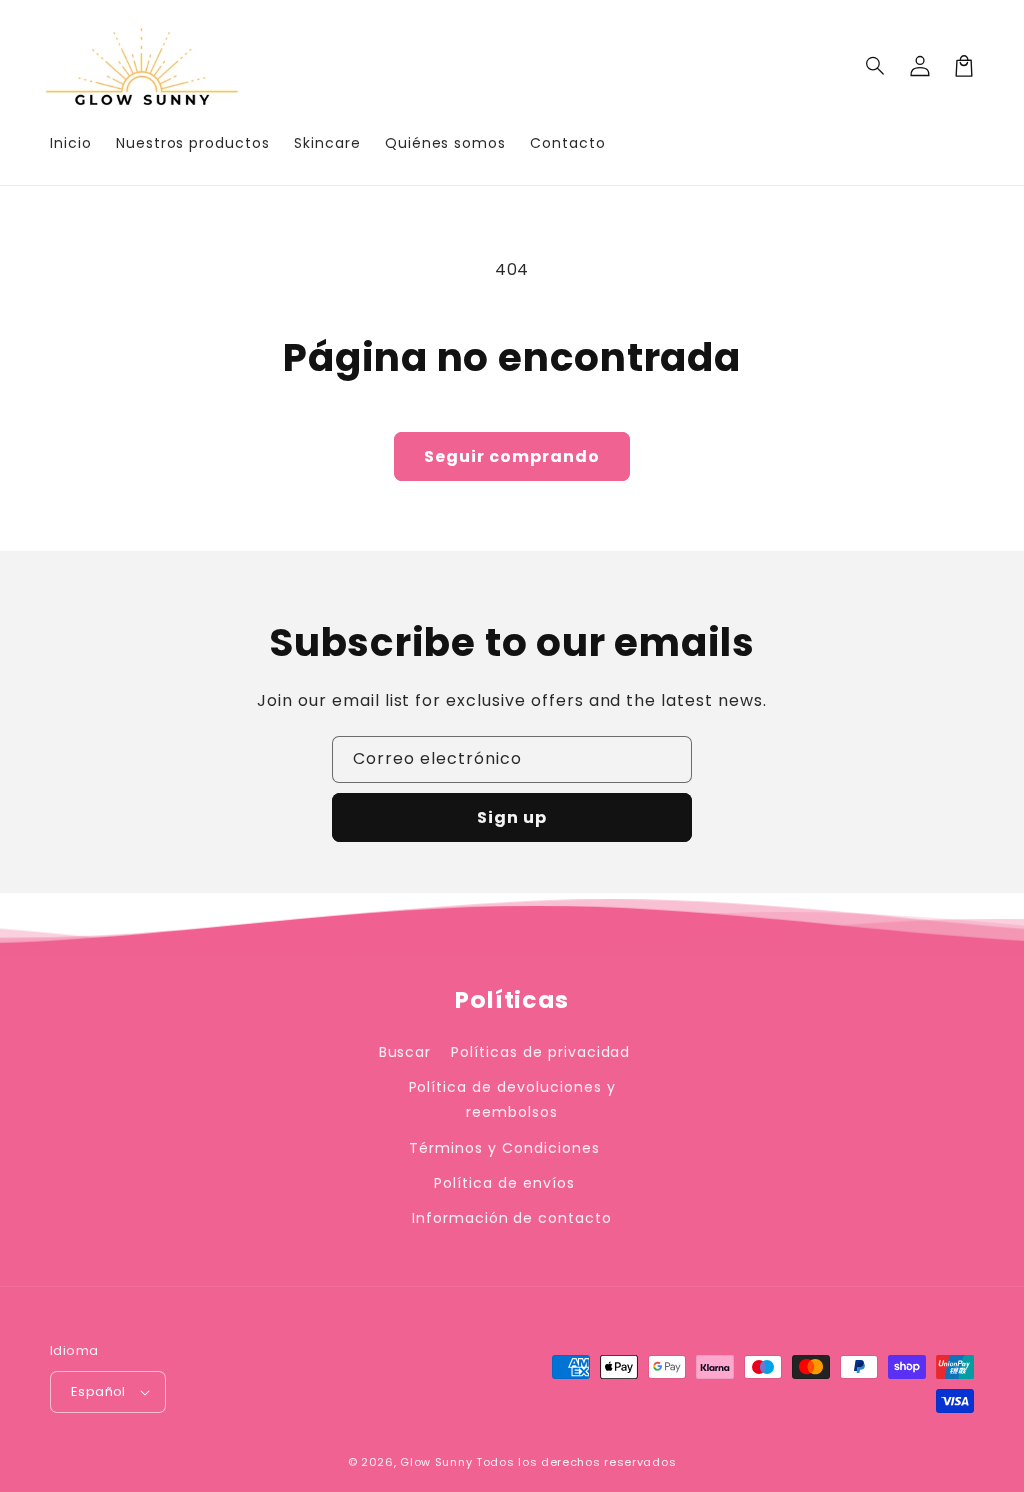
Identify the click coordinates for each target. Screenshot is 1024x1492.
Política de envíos (504, 1183)
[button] (876, 66)
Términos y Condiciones (504, 1148)
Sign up (512, 817)
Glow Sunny (436, 1462)
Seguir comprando (512, 456)
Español (98, 1391)
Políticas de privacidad (540, 1052)
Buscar (405, 1052)
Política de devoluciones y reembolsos (512, 1099)
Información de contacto (512, 1218)
